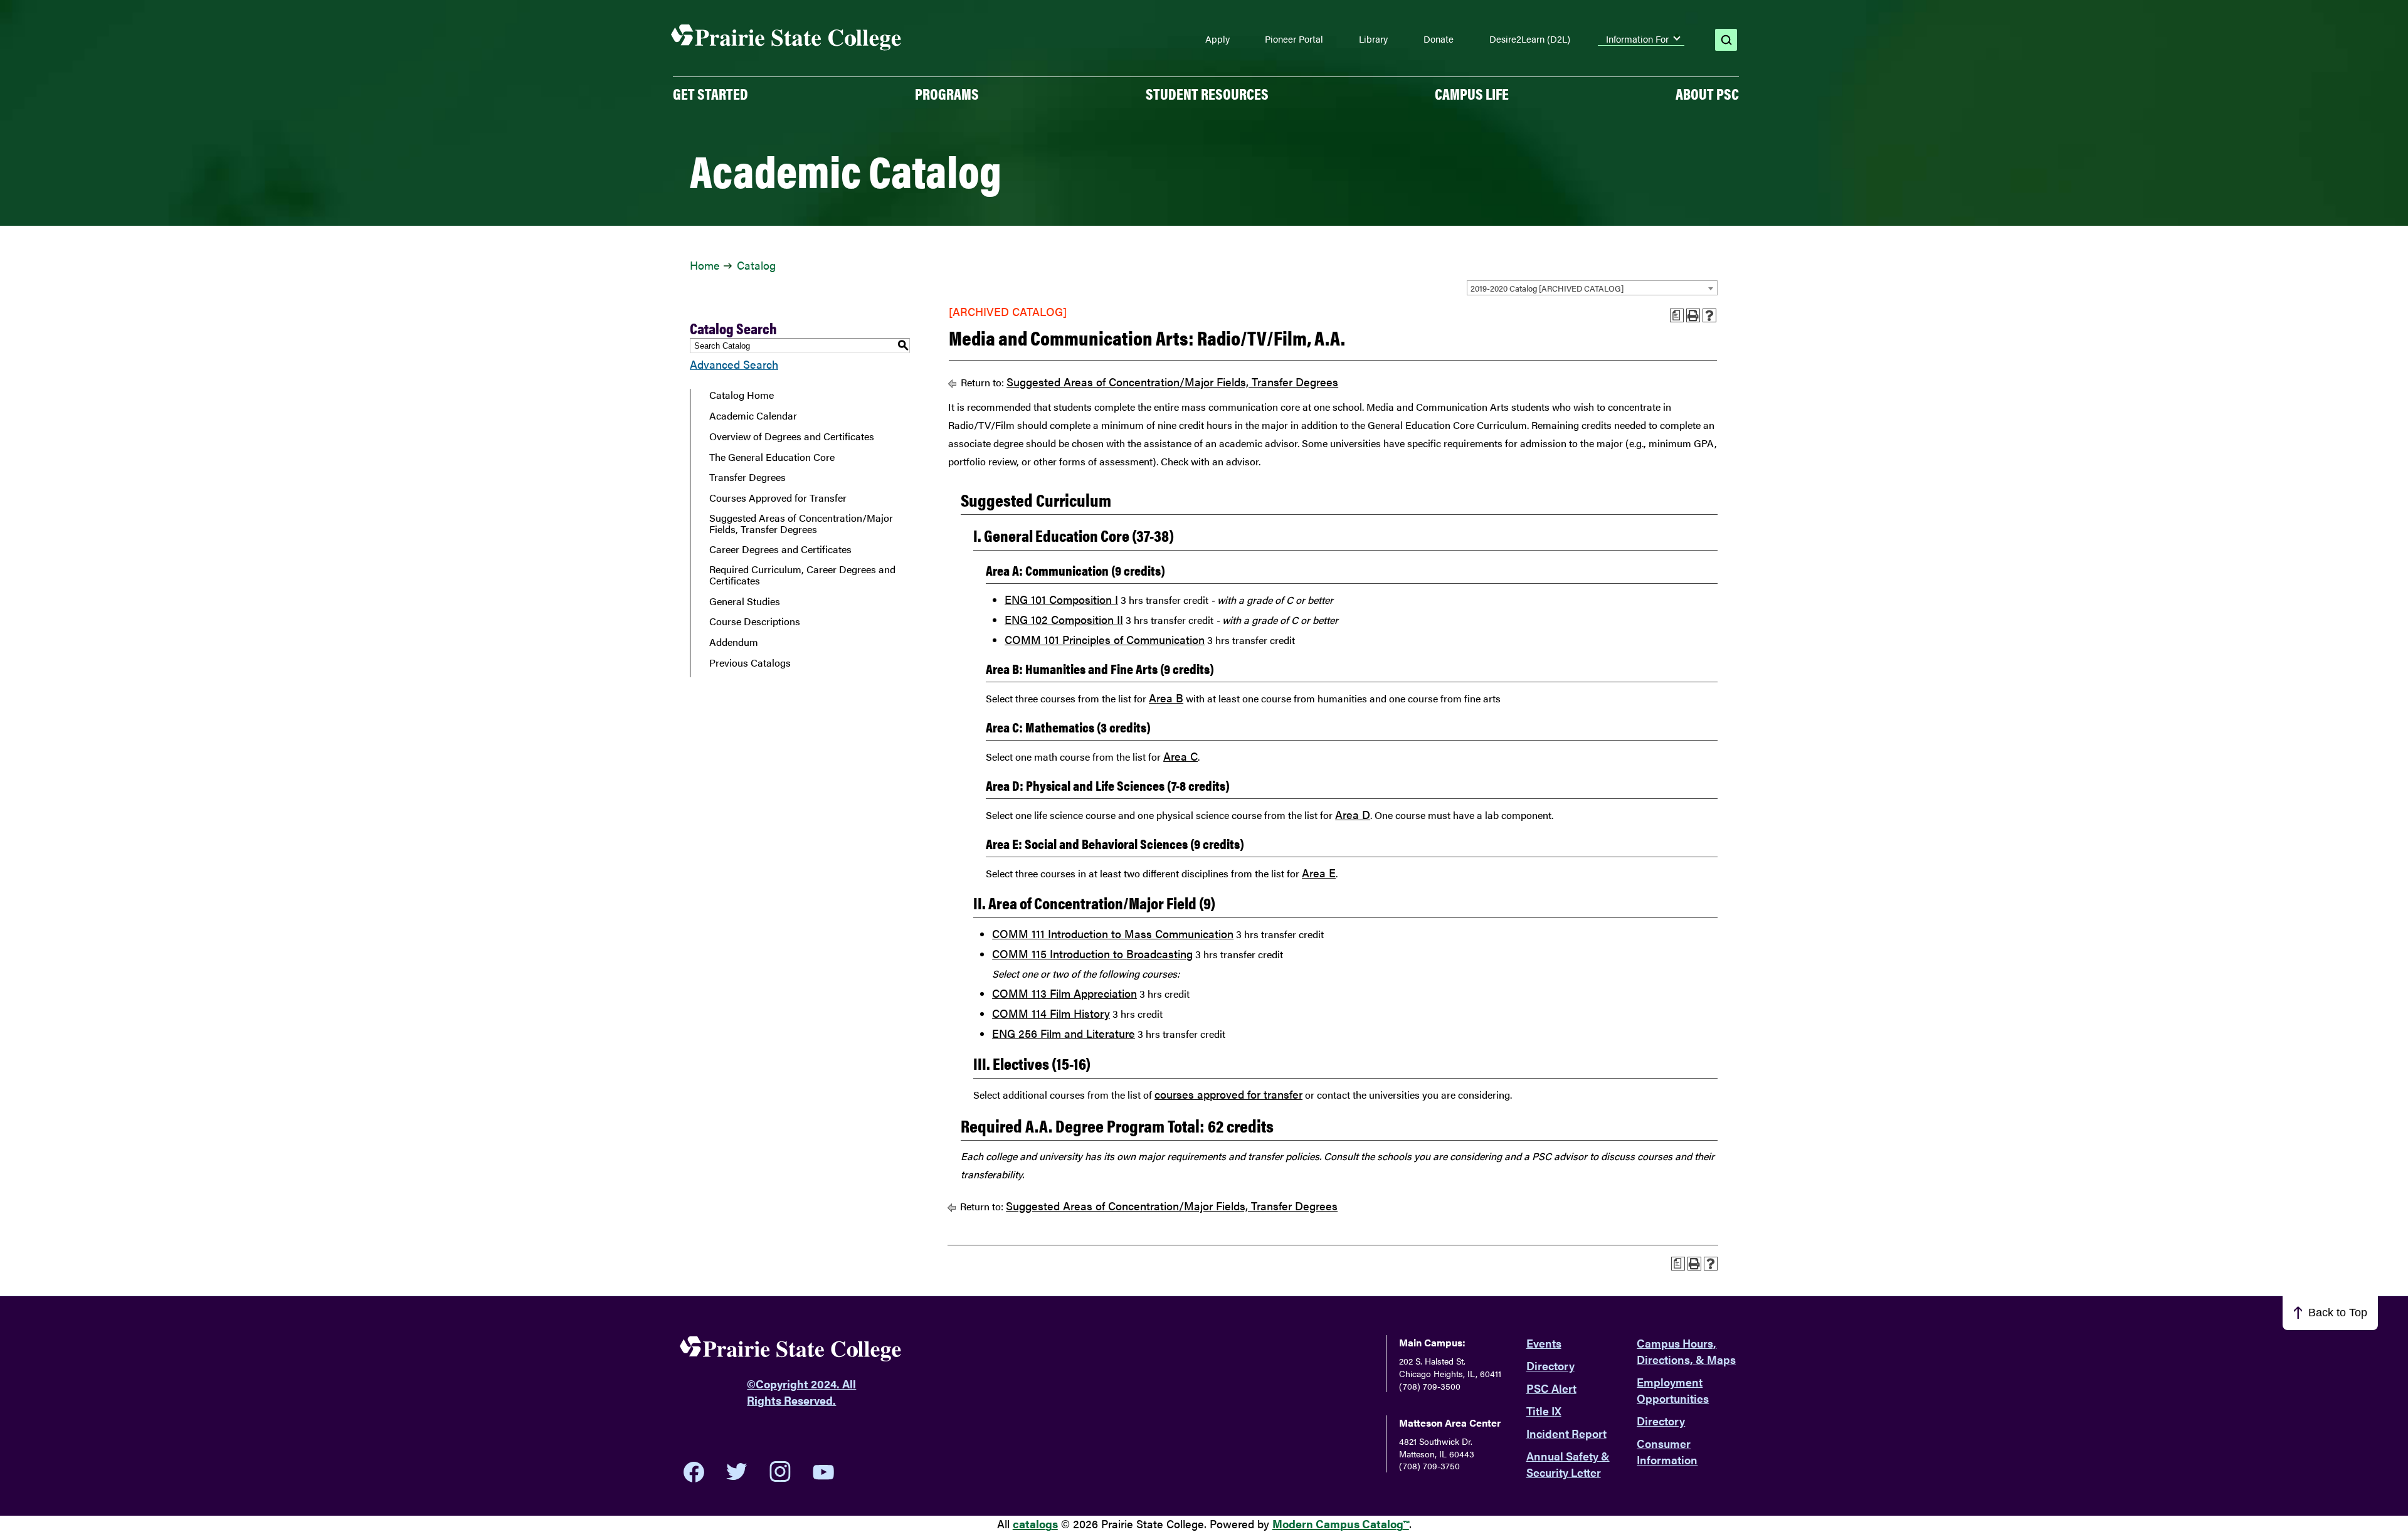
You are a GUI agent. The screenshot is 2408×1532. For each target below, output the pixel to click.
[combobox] (1592, 288)
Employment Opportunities (1673, 1390)
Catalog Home (742, 395)
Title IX (1544, 1411)
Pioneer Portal (1294, 39)
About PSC (1707, 93)
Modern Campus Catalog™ (1341, 1524)
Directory (1550, 1366)
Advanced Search (734, 364)
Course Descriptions (755, 621)
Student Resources (1207, 93)
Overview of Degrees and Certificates (792, 436)
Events (1544, 1343)
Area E (1319, 873)
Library (1373, 39)
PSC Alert (1551, 1388)
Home (705, 265)
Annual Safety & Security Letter (1568, 1464)
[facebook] (694, 1472)
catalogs (1035, 1524)
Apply (1217, 39)
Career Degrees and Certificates (780, 549)
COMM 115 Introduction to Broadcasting (1092, 954)
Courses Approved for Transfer (778, 498)
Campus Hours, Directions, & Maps (1686, 1351)
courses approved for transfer (1228, 1094)
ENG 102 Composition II (1064, 619)
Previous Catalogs (750, 663)
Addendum (734, 642)
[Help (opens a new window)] (1709, 315)
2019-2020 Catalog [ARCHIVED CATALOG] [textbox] (1547, 288)
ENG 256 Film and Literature (1064, 1033)
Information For (1637, 39)
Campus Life (1472, 93)
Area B (1166, 698)
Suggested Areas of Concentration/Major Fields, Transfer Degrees (801, 523)
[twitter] (737, 1472)
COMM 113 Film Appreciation (1064, 993)
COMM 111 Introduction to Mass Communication (1113, 933)
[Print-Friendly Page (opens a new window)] (1693, 315)
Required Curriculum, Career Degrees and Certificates (802, 575)
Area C (1180, 756)
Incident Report (1566, 1433)
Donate (1439, 39)
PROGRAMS (947, 93)
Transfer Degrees (747, 477)
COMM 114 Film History (1051, 1013)
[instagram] (780, 1472)
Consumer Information (1667, 1451)
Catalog (756, 265)
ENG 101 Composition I (1061, 599)
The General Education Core (772, 457)
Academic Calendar (753, 416)
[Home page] (786, 38)
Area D (1353, 814)
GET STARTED (710, 93)
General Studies (745, 601)
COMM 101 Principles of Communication (1105, 639)
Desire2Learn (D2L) (1530, 39)
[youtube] (823, 1472)
